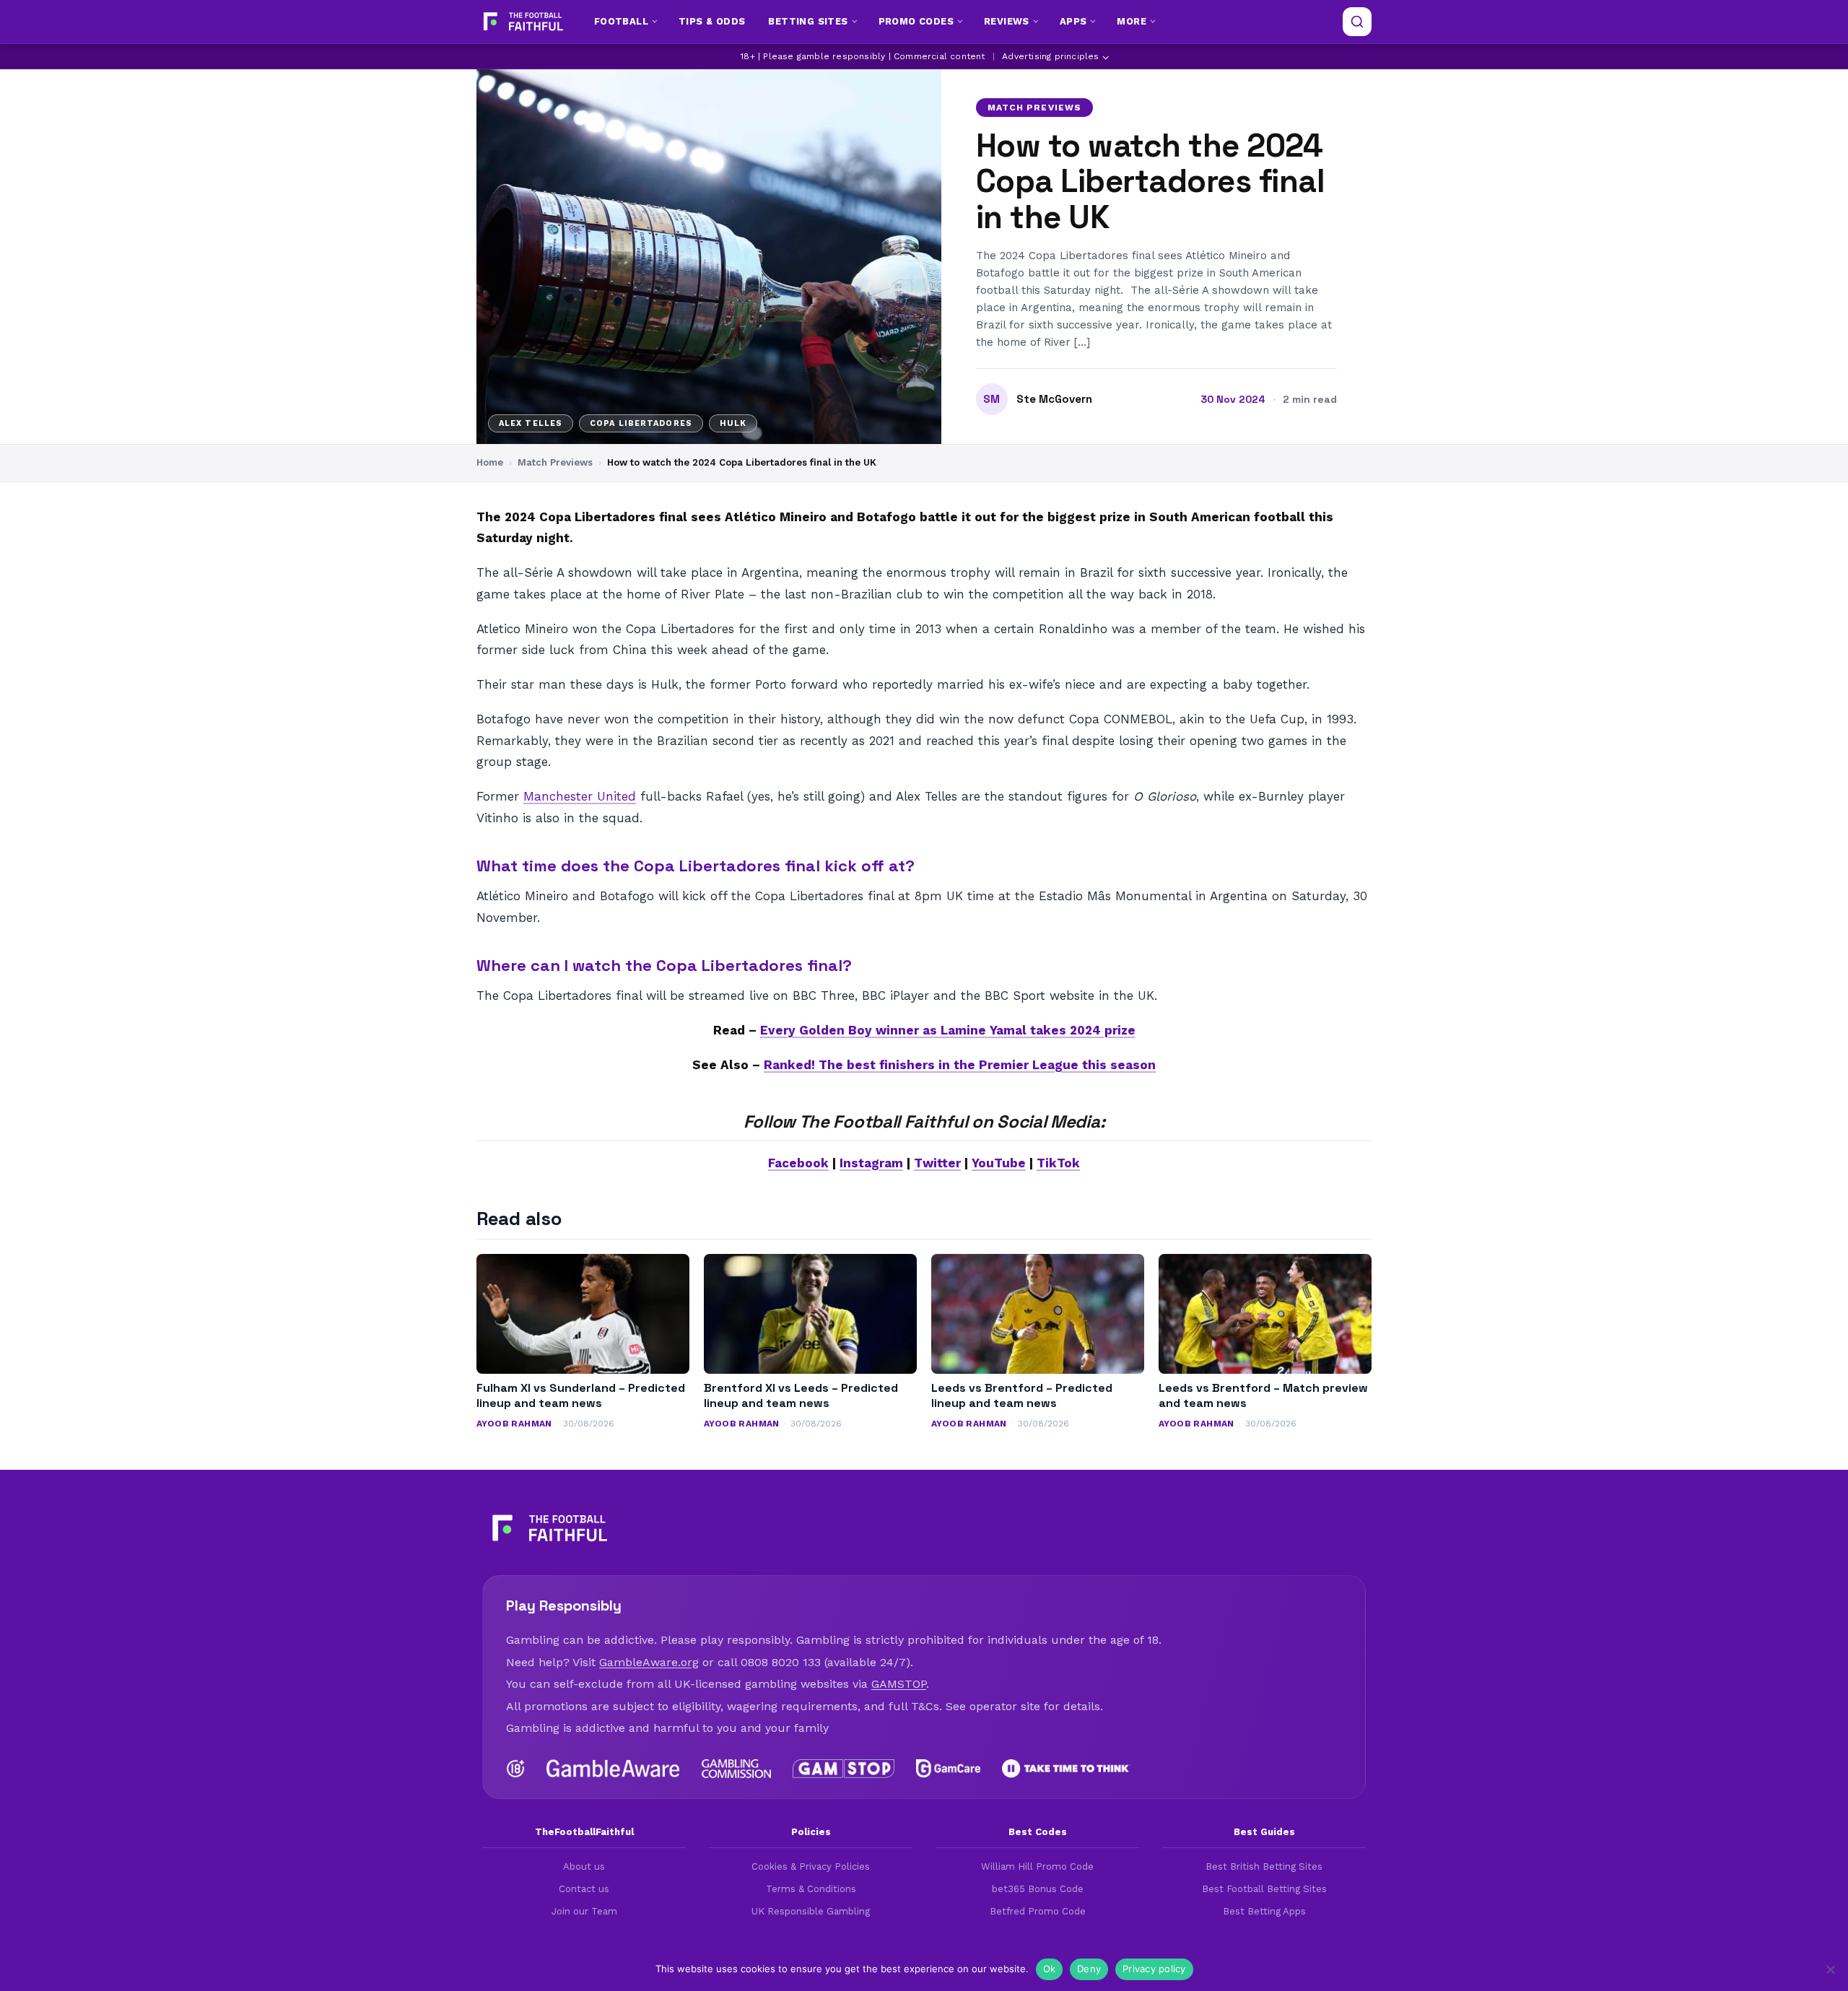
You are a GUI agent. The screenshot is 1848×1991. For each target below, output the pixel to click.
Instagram (871, 1163)
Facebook (798, 1163)
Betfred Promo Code (1038, 1911)
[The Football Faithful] (522, 22)
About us (584, 1866)
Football (621, 21)
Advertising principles (1050, 56)
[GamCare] (948, 1769)
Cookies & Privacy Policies (811, 1866)
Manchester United (580, 796)
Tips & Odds (712, 21)
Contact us (584, 1889)
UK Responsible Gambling (811, 1911)
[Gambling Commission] (737, 1769)
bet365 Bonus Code (1038, 1889)
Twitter (937, 1163)
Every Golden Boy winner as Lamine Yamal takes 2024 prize (948, 1030)
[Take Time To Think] (1067, 1769)
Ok (1050, 1969)
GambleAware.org (649, 1662)
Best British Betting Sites (1264, 1866)
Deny (1089, 1969)
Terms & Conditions (811, 1889)
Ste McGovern (1054, 399)
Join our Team (584, 1911)
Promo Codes (916, 21)
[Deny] (1830, 1969)
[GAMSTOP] (844, 1769)
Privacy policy (1154, 1969)
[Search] (1357, 22)
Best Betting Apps (1264, 1911)
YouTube (999, 1163)
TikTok (1058, 1163)
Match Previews (1034, 108)
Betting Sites (808, 21)
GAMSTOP (899, 1684)
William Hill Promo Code (1037, 1866)
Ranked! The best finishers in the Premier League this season (960, 1065)
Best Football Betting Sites (1264, 1889)
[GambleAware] (613, 1769)
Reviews (1007, 21)
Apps (1073, 21)
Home (490, 462)
